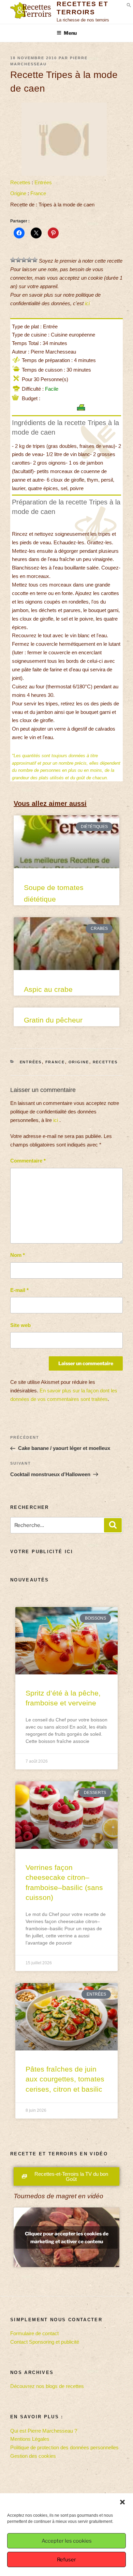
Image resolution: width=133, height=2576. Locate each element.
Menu (70, 33)
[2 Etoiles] (18, 260)
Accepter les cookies (67, 2541)
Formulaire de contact (34, 2333)
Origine (18, 193)
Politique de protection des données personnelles (64, 2447)
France (38, 193)
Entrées (43, 182)
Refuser (66, 2560)
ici (87, 303)
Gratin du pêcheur (53, 1020)
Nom (18, 1255)
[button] (122, 2502)
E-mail (19, 1290)
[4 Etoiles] (29, 260)
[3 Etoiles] (24, 260)
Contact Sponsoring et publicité (45, 2342)
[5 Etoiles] (35, 260)
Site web (20, 1325)
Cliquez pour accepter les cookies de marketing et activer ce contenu (67, 2237)
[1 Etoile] (13, 260)
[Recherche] (113, 1525)
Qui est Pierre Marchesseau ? (44, 2431)
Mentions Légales (30, 2439)
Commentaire (28, 1161)
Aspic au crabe (48, 989)
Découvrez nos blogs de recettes (47, 2386)
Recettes (20, 182)
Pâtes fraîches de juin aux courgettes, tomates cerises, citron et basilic (65, 2079)
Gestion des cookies (33, 2456)
